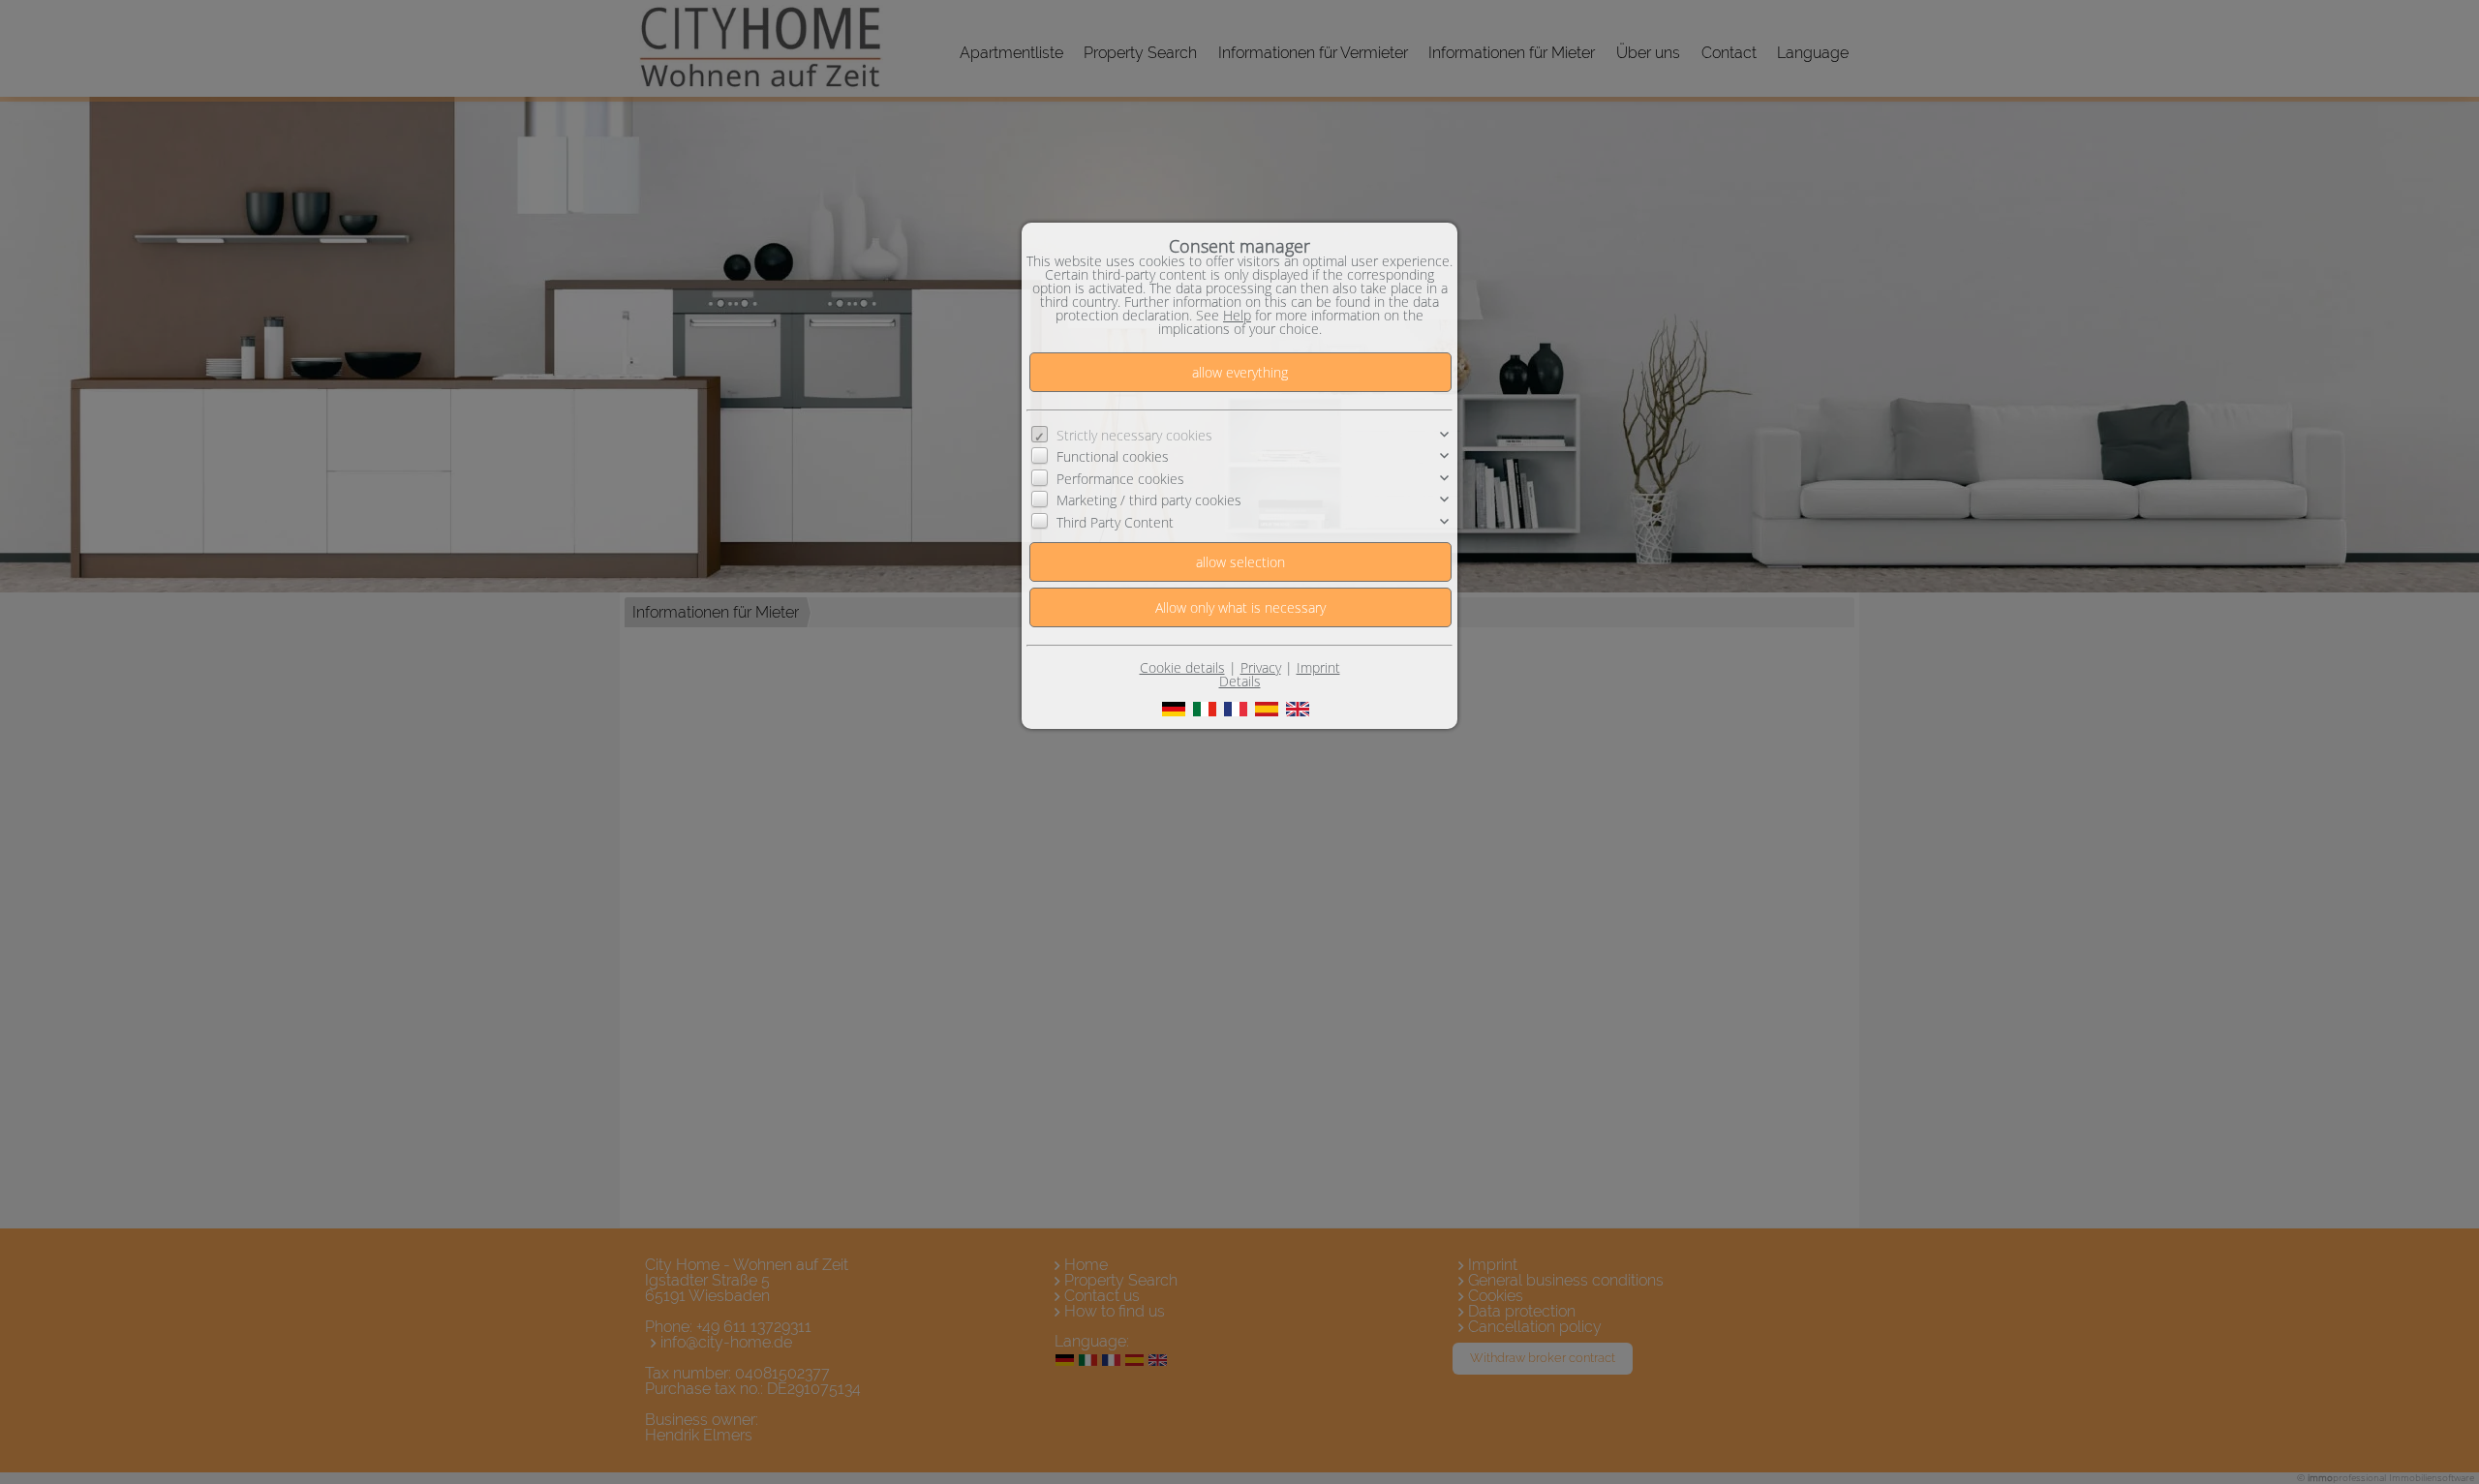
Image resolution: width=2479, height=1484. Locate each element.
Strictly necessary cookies (1134, 435)
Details (1240, 681)
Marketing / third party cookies (1149, 500)
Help (1237, 315)
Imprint (1318, 667)
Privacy (1261, 667)
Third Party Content (1115, 521)
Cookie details (1182, 667)
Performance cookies (1120, 479)
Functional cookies (1113, 456)
